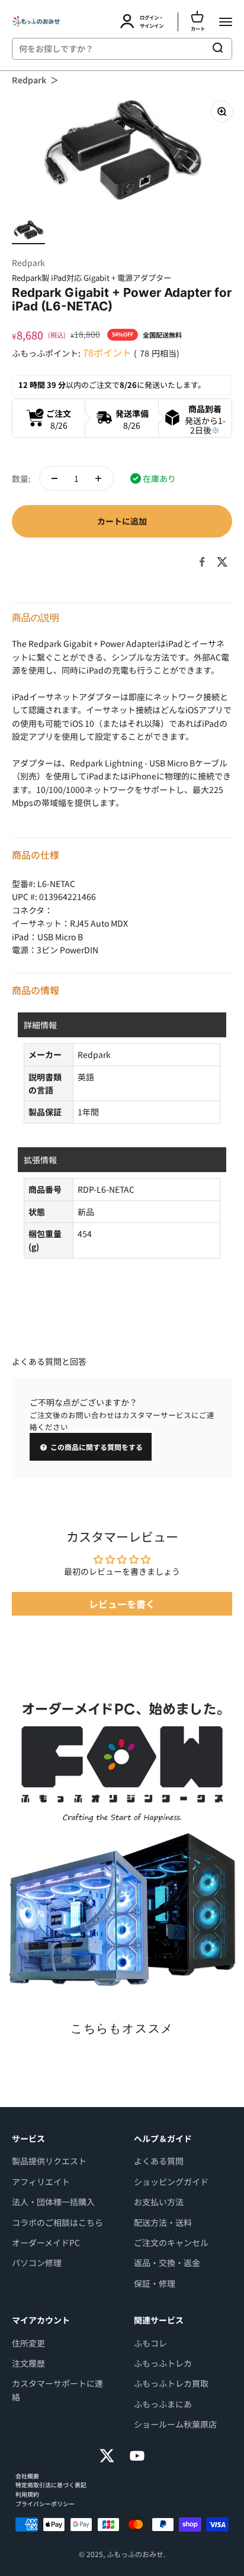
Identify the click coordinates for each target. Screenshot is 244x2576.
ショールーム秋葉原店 (175, 2424)
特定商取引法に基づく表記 (51, 2485)
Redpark (29, 80)
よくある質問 (159, 2161)
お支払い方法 (159, 2202)
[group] (122, 1842)
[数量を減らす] (54, 478)
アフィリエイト (41, 2182)
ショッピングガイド (171, 2182)
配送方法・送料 (163, 2222)
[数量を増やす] (98, 478)
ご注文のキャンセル (171, 2242)
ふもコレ (150, 2343)
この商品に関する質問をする (96, 1447)
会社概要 (27, 2476)
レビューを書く (122, 1604)
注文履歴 (28, 2363)
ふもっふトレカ (163, 2363)
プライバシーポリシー (45, 2504)
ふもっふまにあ (163, 2404)
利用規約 (27, 2494)
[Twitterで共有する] (222, 562)
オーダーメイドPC (46, 2242)
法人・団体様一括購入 (53, 2202)
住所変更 (28, 2343)
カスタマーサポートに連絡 (57, 2390)
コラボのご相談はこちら (57, 2222)
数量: (21, 478)
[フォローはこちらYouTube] (137, 2456)
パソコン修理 (37, 2263)
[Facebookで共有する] (202, 562)
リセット (185, 48)
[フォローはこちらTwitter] (107, 2456)
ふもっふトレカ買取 (171, 2383)
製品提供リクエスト (49, 2161)
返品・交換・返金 (167, 2263)
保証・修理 (155, 2283)
